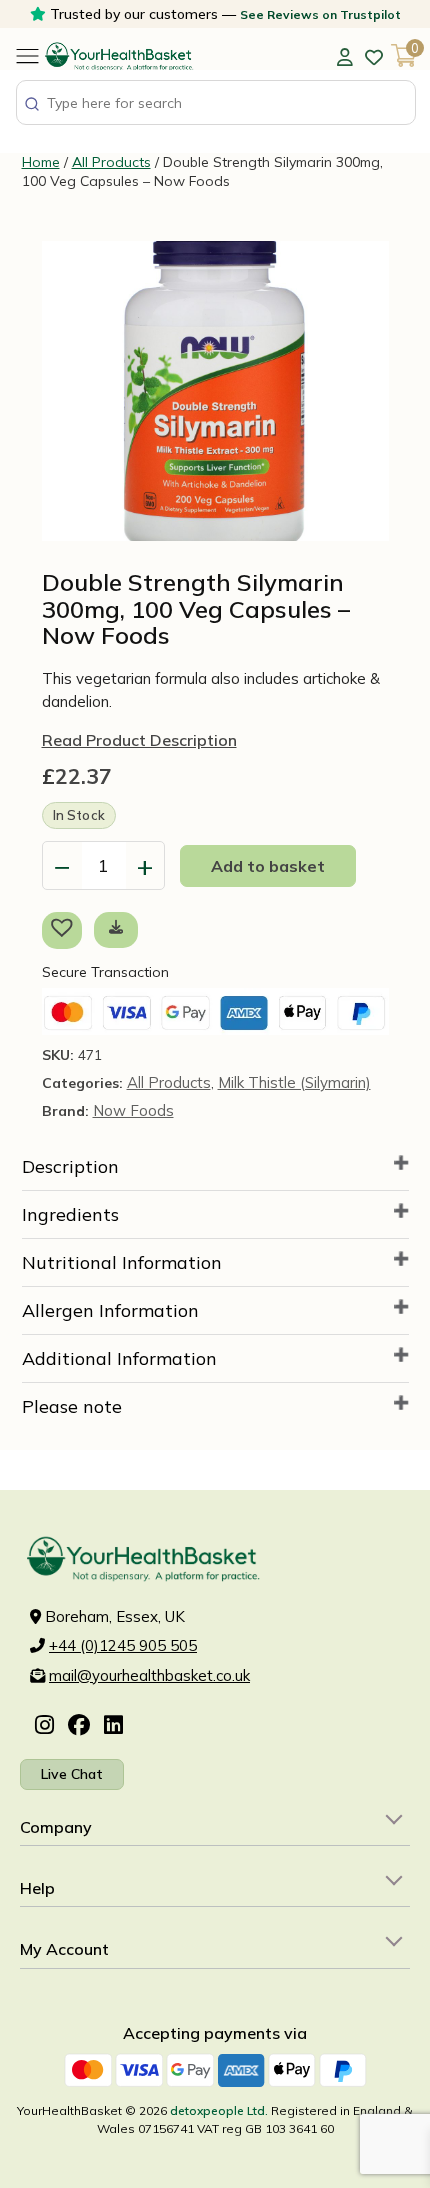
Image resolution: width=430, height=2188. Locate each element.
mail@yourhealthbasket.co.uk (149, 1675)
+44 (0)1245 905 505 (123, 1645)
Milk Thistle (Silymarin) (294, 1082)
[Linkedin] (113, 1726)
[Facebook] (79, 1726)
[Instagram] (44, 1726)
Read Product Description (139, 740)
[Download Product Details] (116, 927)
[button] (66, 930)
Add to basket (268, 866)
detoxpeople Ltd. (219, 2110)
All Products (111, 162)
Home (41, 162)
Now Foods (133, 1110)
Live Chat (72, 1774)
